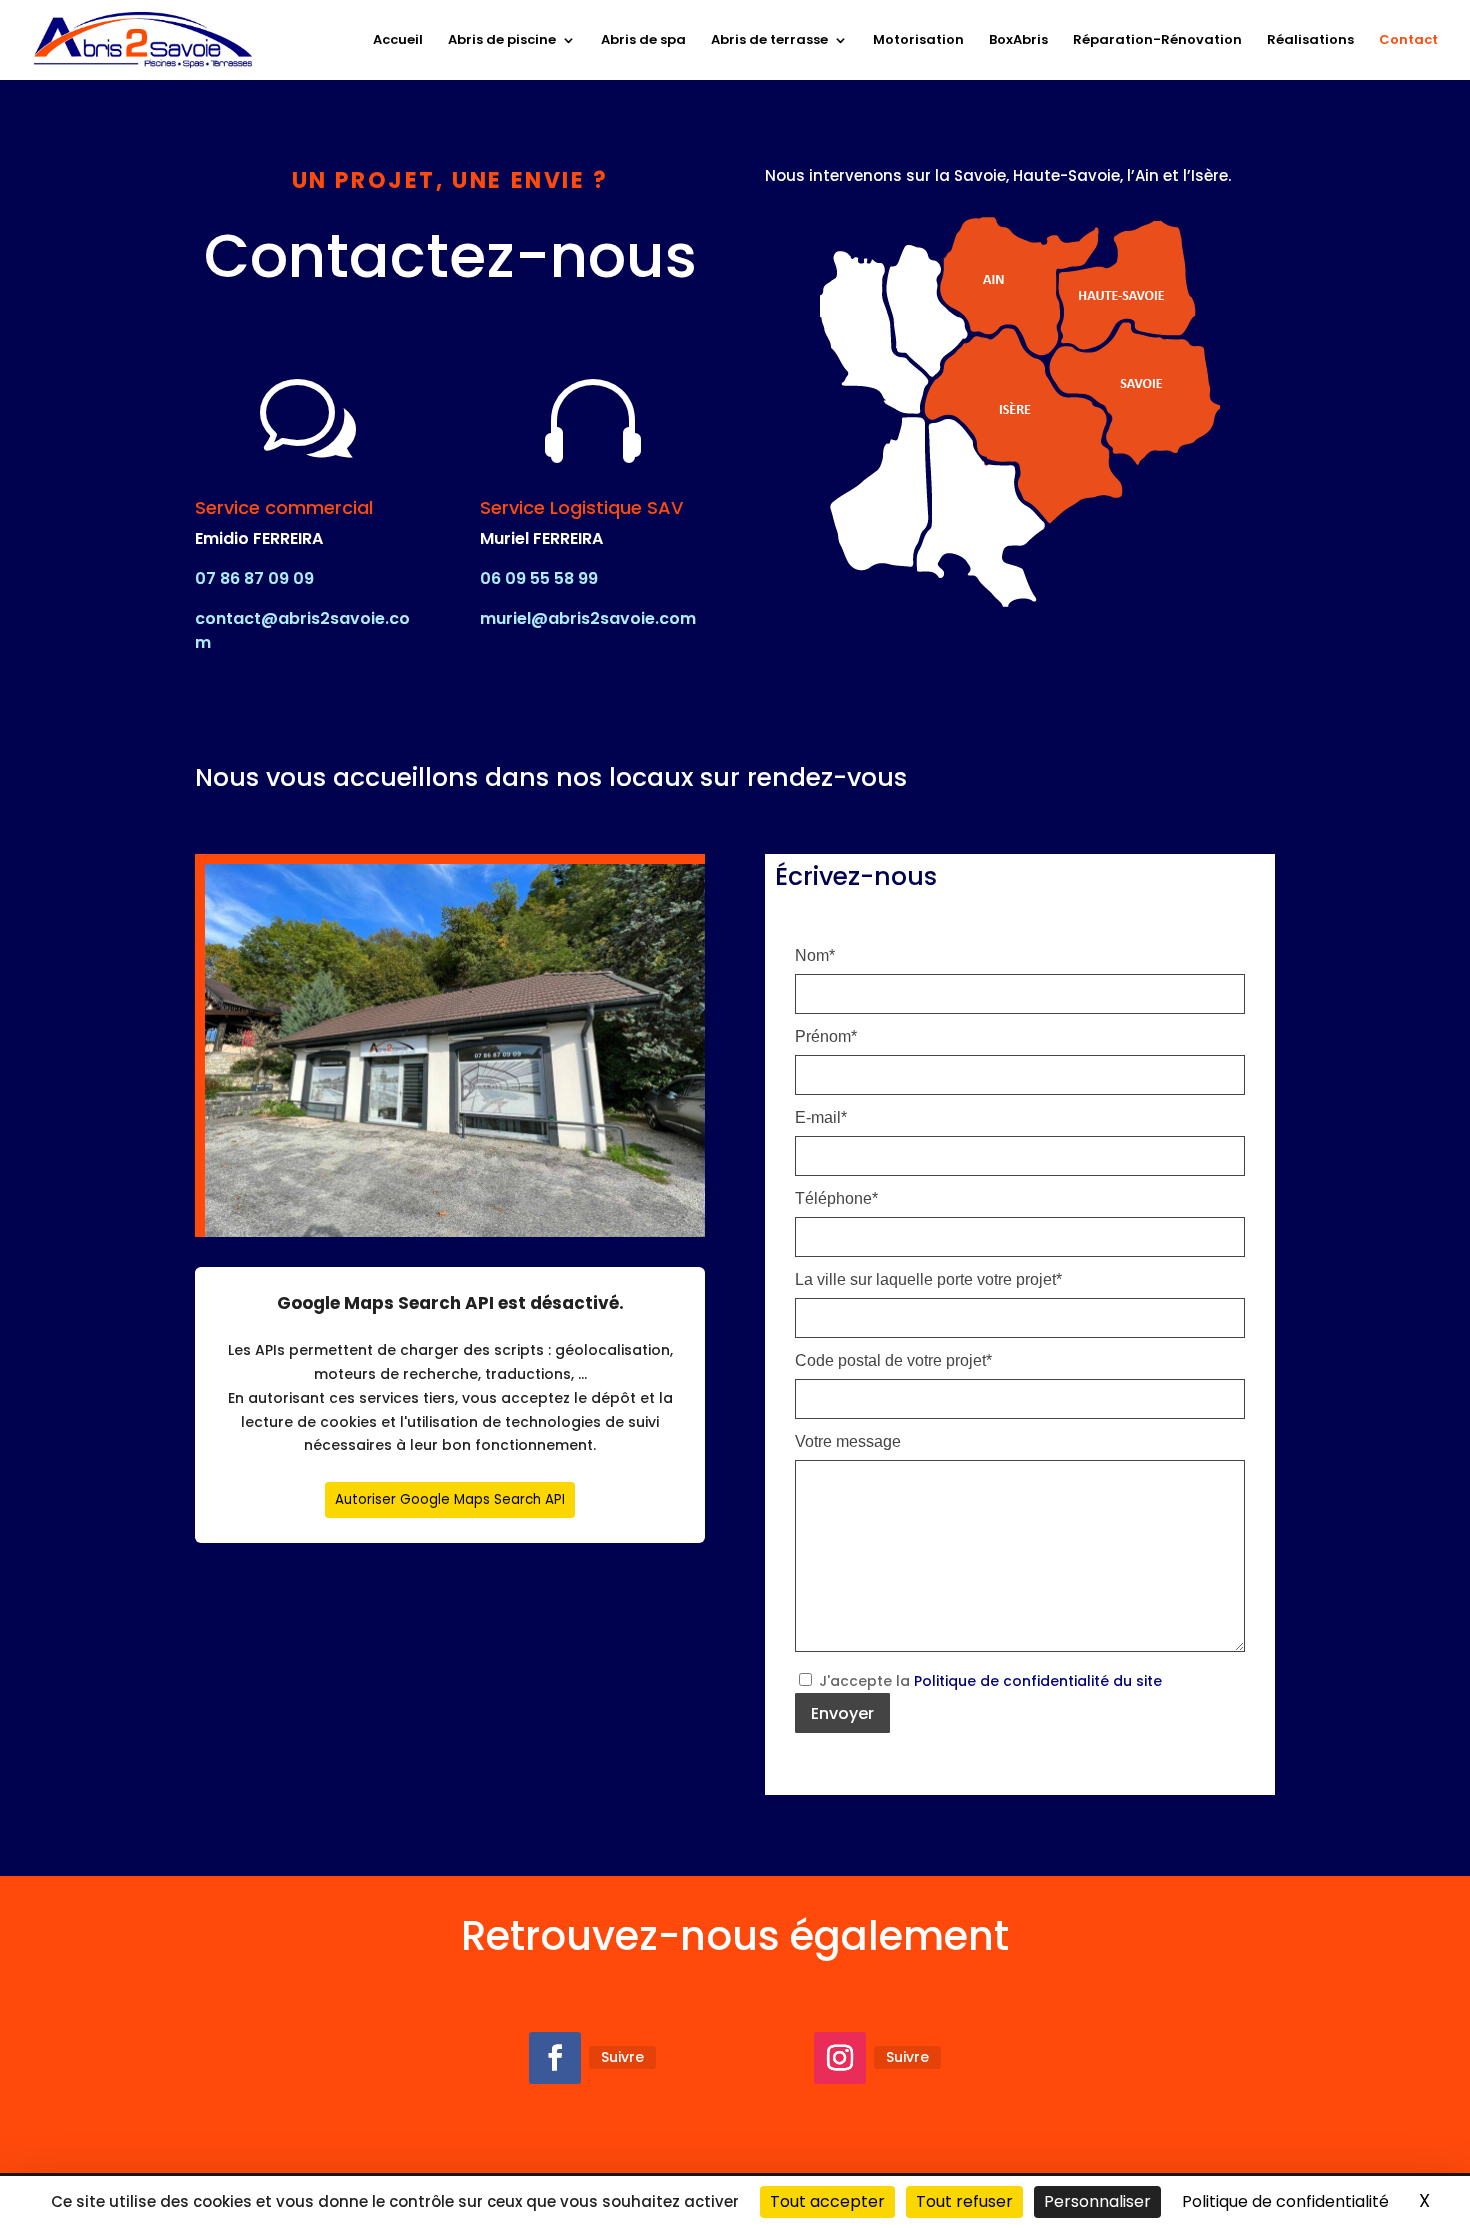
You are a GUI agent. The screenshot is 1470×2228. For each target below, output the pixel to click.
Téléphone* (836, 1199)
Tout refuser (964, 2201)
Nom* (815, 956)
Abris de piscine (502, 41)
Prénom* (826, 1037)
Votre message (848, 1442)
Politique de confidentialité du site (1038, 1681)
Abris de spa (643, 41)
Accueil (398, 41)
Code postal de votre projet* (893, 1361)
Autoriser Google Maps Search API (450, 1499)
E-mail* (821, 1118)
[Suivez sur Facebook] (555, 2058)
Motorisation (918, 41)
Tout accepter (827, 2201)
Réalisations (1310, 41)
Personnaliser (1097, 2201)
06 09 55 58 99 (539, 578)
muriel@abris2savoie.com (588, 618)
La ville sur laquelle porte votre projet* (928, 1280)
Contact (1408, 41)
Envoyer (842, 1713)
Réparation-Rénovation (1157, 41)
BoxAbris (1018, 41)
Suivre (622, 2057)
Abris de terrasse (769, 41)
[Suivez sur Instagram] (840, 2058)
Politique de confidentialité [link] (1285, 2201)
